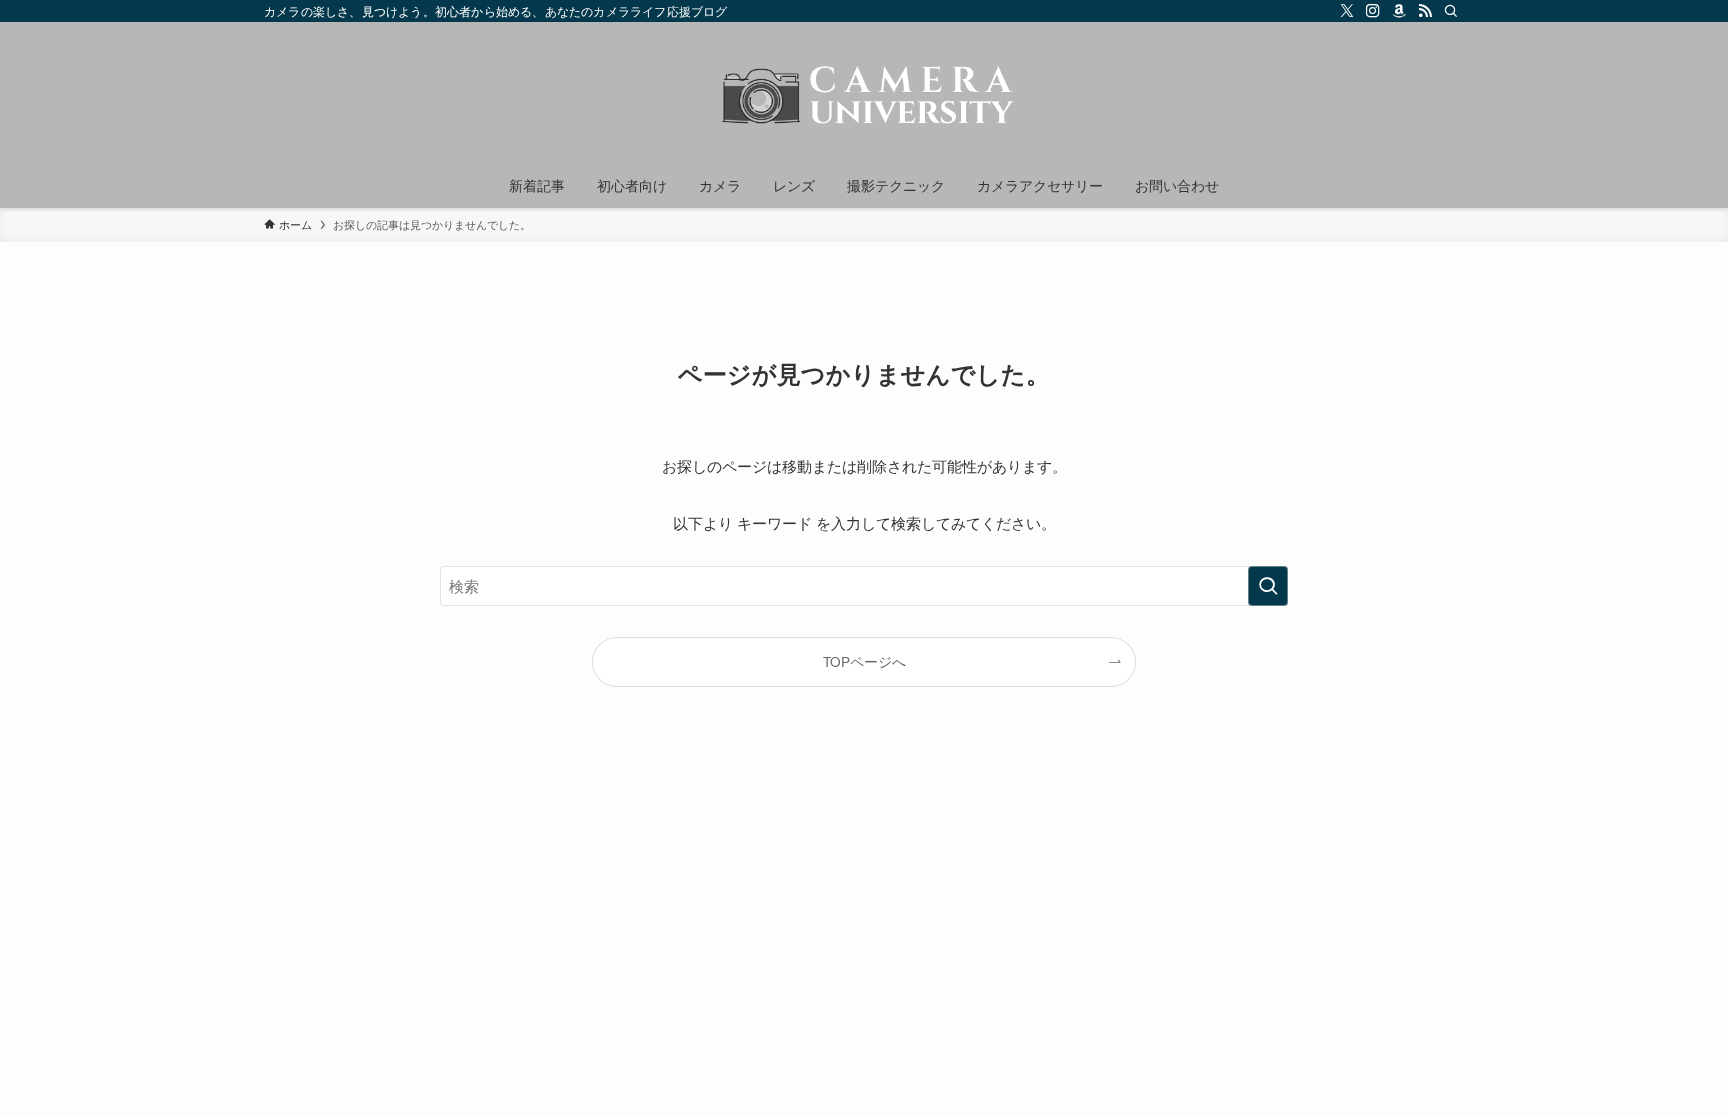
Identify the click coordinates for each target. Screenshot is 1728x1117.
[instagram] (1373, 11)
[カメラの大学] (864, 96)
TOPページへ (864, 661)
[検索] (1451, 11)
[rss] (1425, 11)
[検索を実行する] (1268, 586)
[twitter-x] (1347, 11)
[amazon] (1399, 11)
